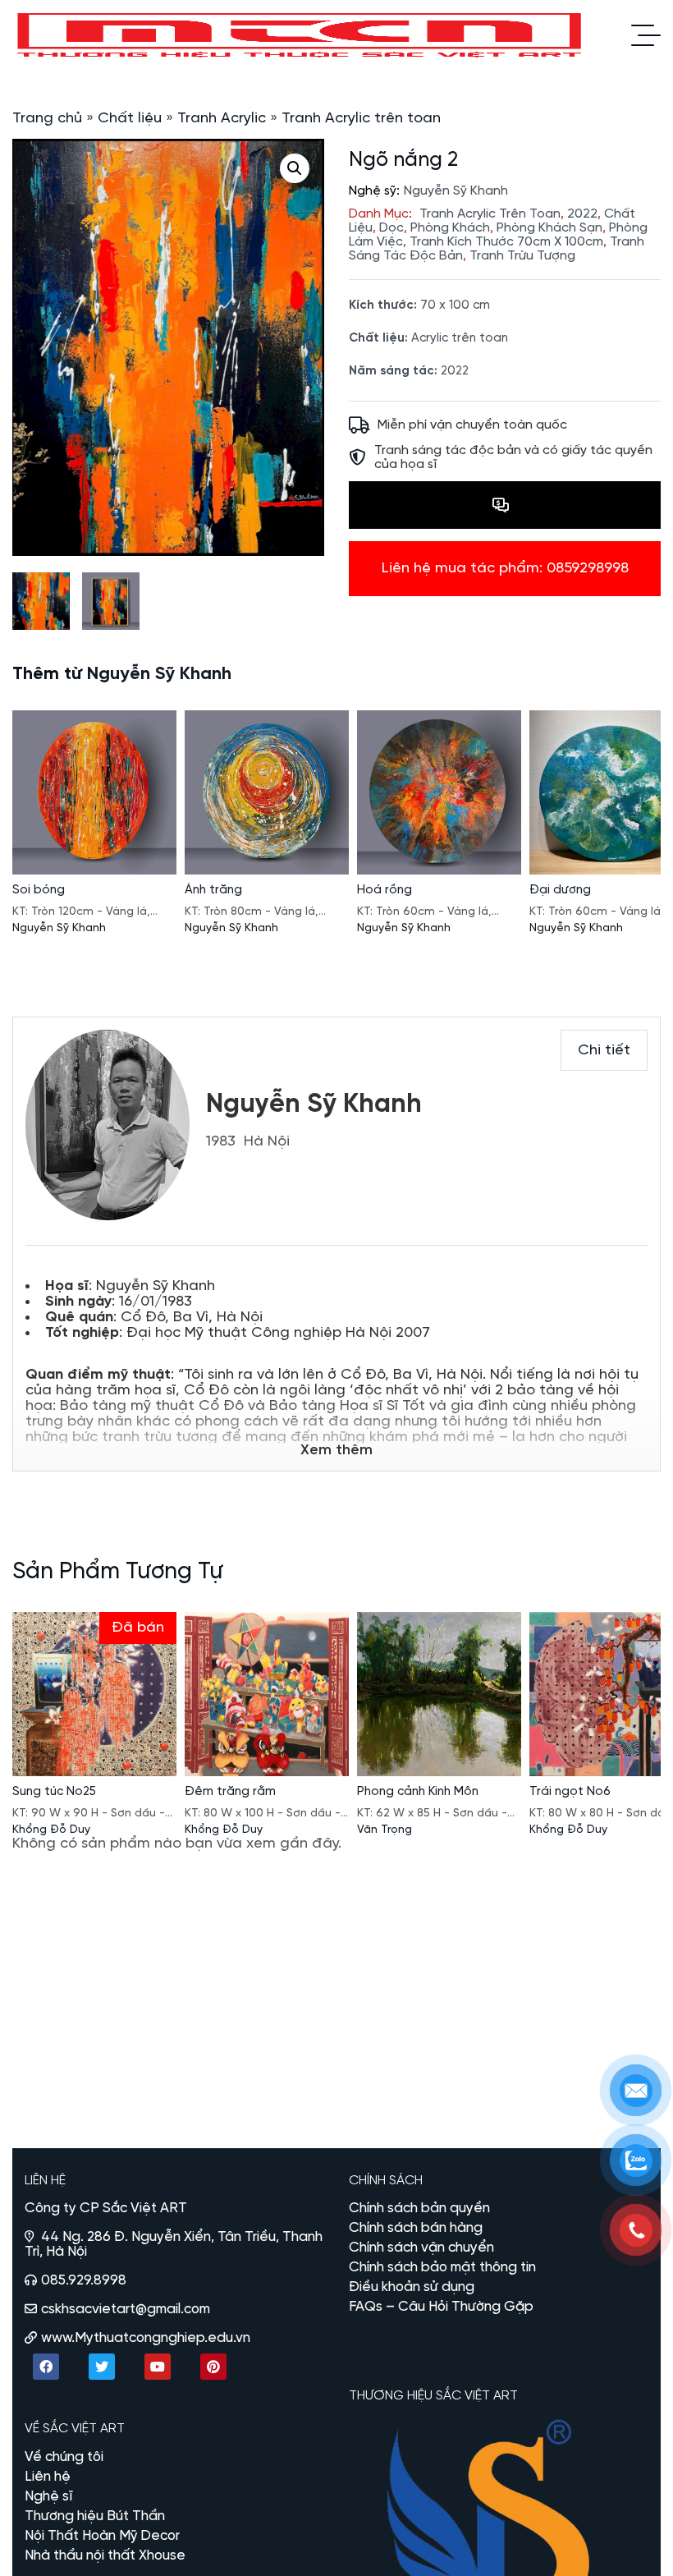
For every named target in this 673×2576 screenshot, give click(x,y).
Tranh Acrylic (222, 119)
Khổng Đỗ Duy (51, 1830)
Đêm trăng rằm (230, 1792)
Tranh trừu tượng (522, 256)
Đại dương (560, 890)
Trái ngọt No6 (570, 1792)
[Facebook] (46, 2367)
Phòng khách (450, 228)
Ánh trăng (213, 890)
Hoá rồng (385, 890)
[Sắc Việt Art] (301, 35)
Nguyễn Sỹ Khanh (456, 191)
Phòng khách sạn (549, 228)
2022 (582, 214)
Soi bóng (39, 890)
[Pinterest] (213, 2367)
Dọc (391, 228)
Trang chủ (47, 119)
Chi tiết (604, 1051)
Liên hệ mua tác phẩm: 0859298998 (505, 569)
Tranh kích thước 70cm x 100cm (506, 242)
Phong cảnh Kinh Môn (418, 1792)
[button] (295, 168)
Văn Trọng (385, 1830)
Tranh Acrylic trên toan (361, 119)
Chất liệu (130, 119)
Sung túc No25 (54, 1792)
